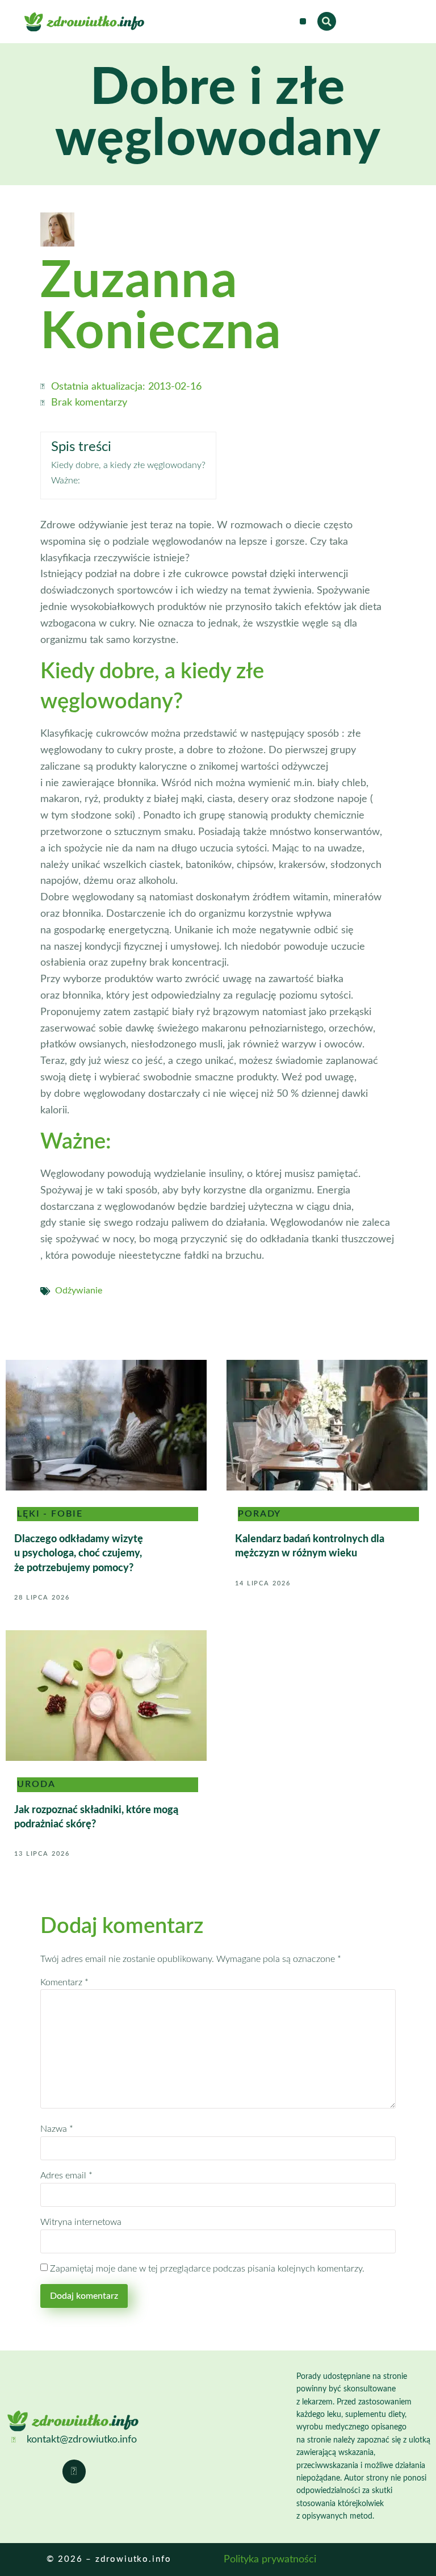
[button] (303, 21)
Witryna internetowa (81, 2222)
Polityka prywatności (270, 2560)
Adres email (66, 2176)
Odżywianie (79, 1291)
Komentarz (64, 1982)
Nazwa (57, 2129)
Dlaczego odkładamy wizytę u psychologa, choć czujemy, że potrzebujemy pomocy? (79, 1554)
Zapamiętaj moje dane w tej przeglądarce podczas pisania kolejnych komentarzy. (207, 2269)
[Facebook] (74, 2471)
